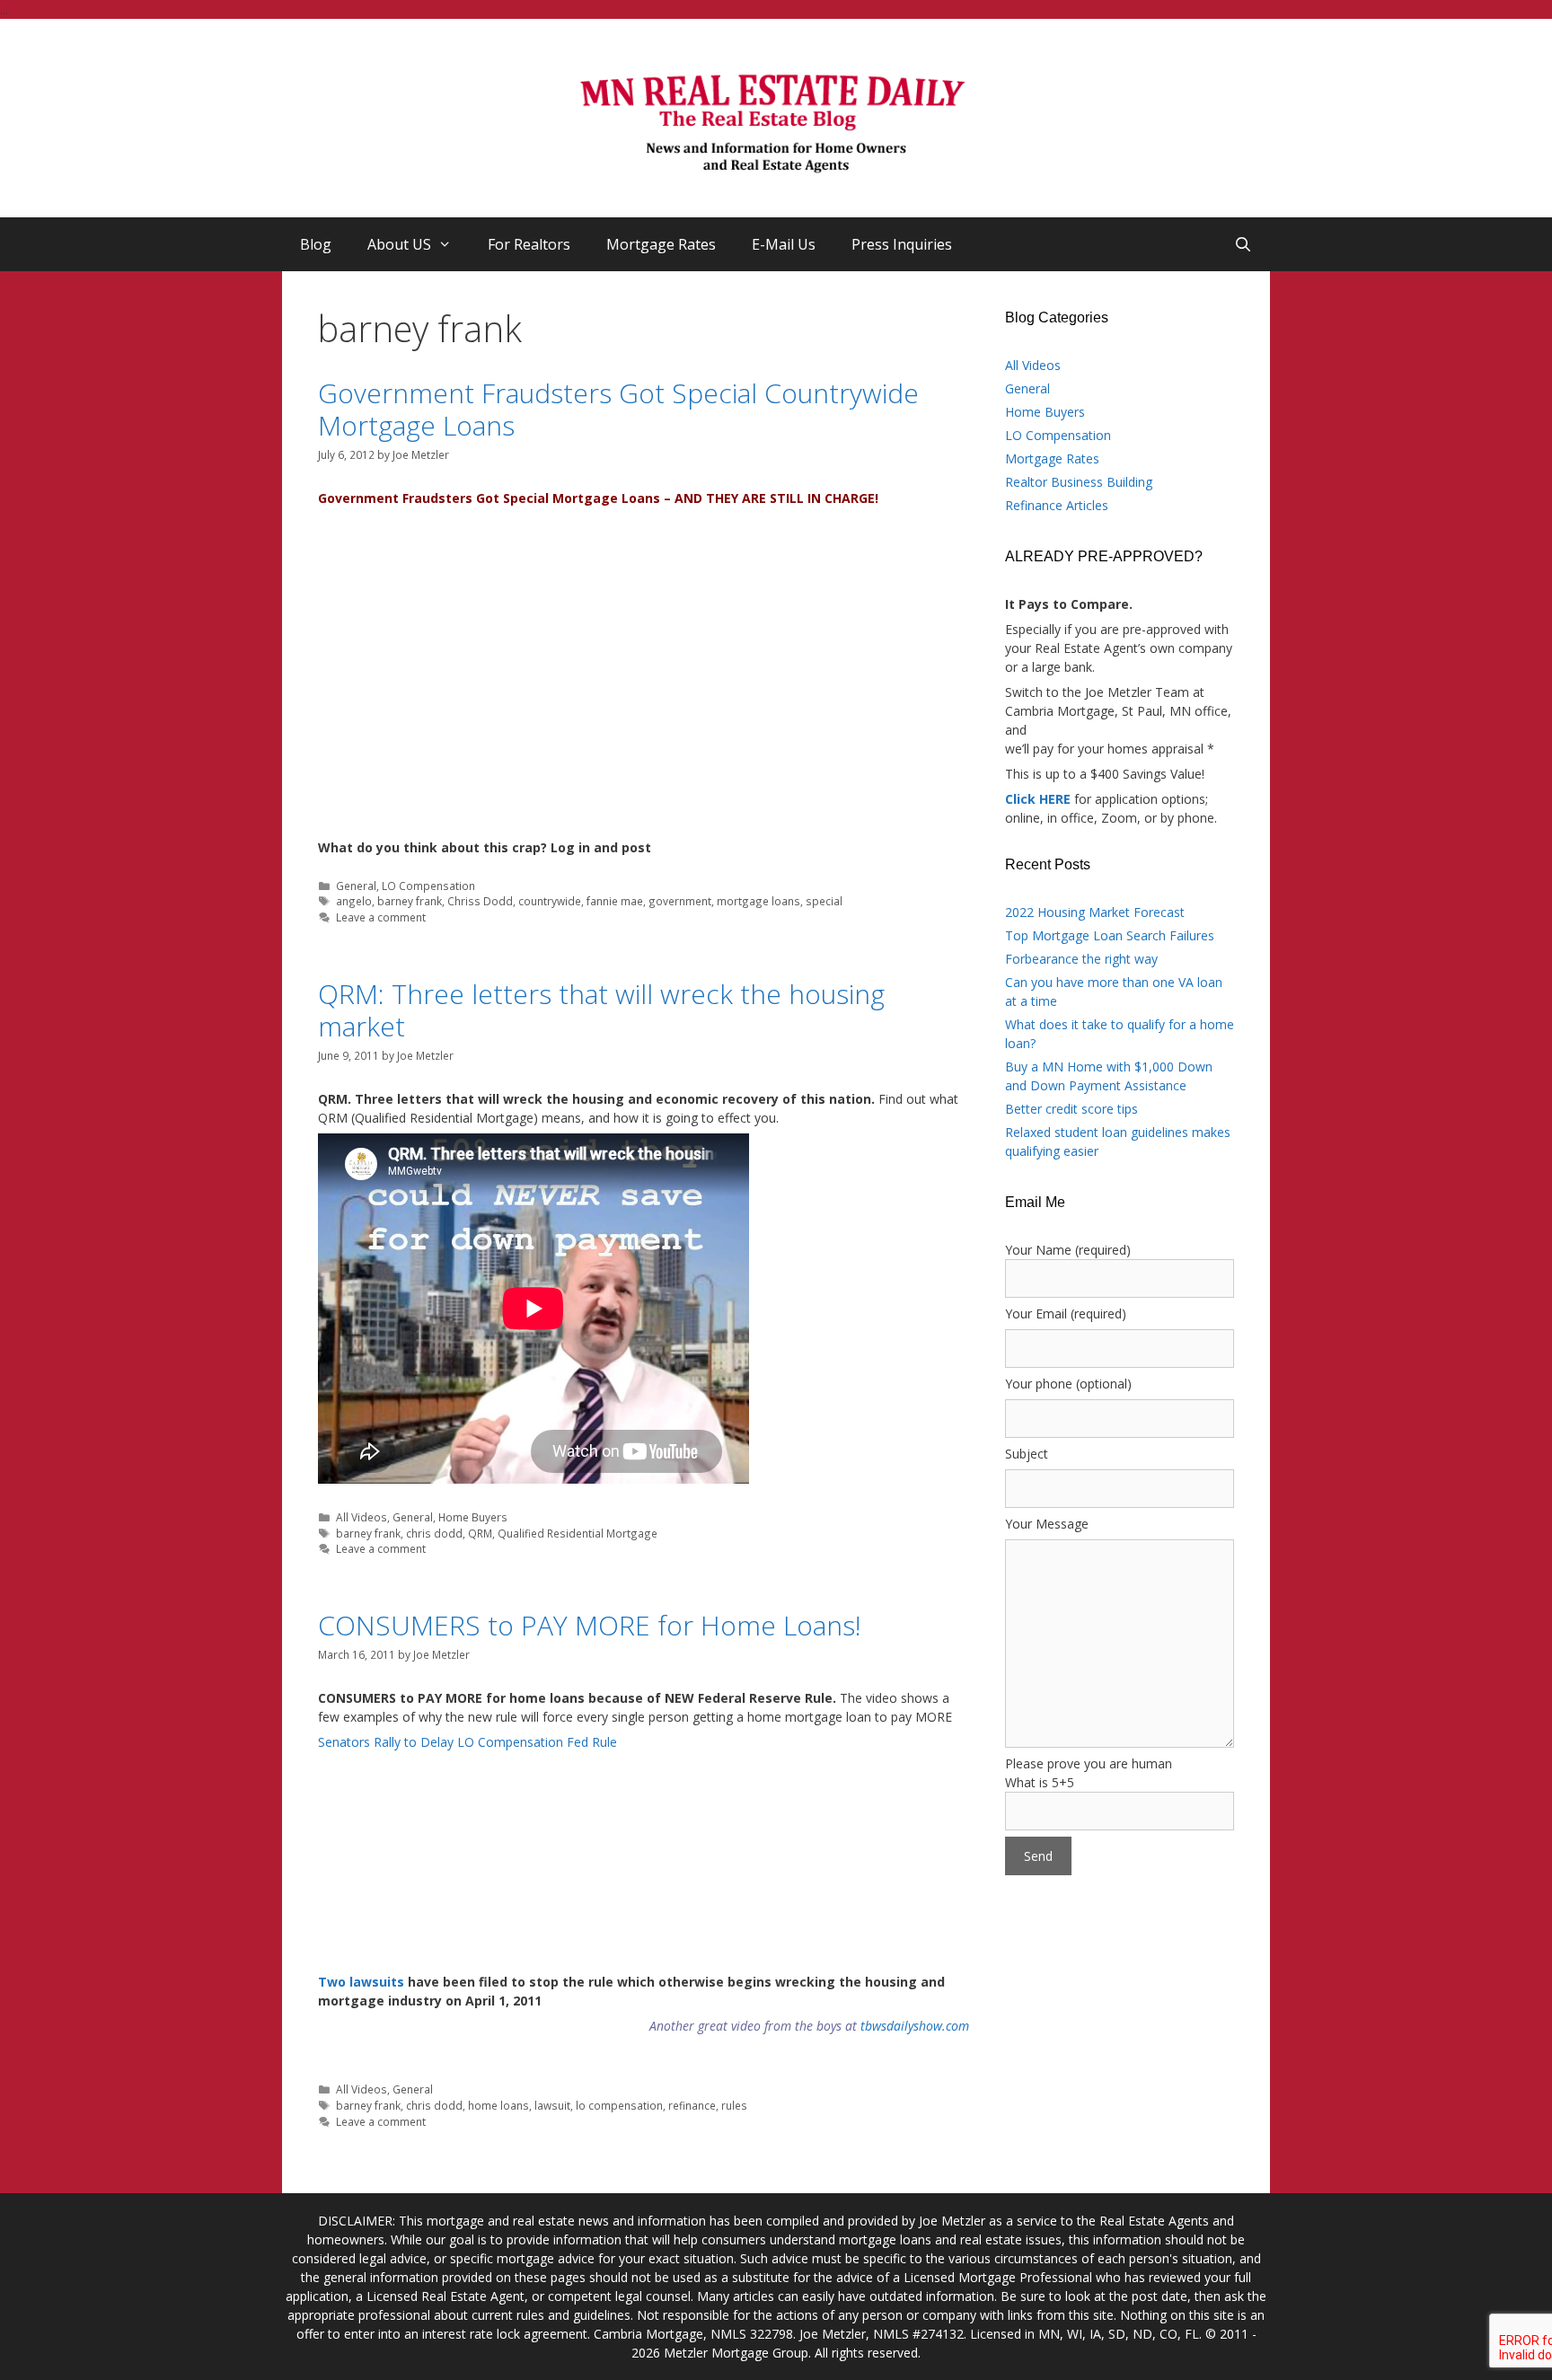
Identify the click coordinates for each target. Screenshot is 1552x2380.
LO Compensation (428, 886)
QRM (480, 1533)
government (680, 901)
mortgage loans (758, 901)
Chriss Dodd (480, 901)
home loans (498, 2105)
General (356, 886)
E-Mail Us (784, 244)
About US (399, 244)
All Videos (362, 1517)
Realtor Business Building (1079, 482)
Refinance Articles (1057, 505)
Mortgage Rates (661, 244)
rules (734, 2105)
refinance (692, 2105)
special (824, 901)
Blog (316, 244)
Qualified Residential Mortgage (578, 1533)
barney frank (410, 901)
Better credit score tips (1071, 1109)
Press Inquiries (902, 244)
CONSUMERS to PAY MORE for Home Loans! (590, 1625)
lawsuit (552, 2105)
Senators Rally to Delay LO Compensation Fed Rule (467, 1742)
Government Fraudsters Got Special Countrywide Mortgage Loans (618, 409)
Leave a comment (381, 917)
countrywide (550, 901)
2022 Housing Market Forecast (1095, 912)
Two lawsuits (361, 1982)
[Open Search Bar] (1243, 244)
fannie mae (615, 901)
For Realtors (529, 244)
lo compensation (619, 2105)
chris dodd (434, 1533)
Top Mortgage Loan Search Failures (1110, 935)
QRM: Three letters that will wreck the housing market (601, 1010)
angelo (354, 901)
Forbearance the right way (1081, 959)
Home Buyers (473, 1517)
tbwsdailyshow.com (915, 2026)
